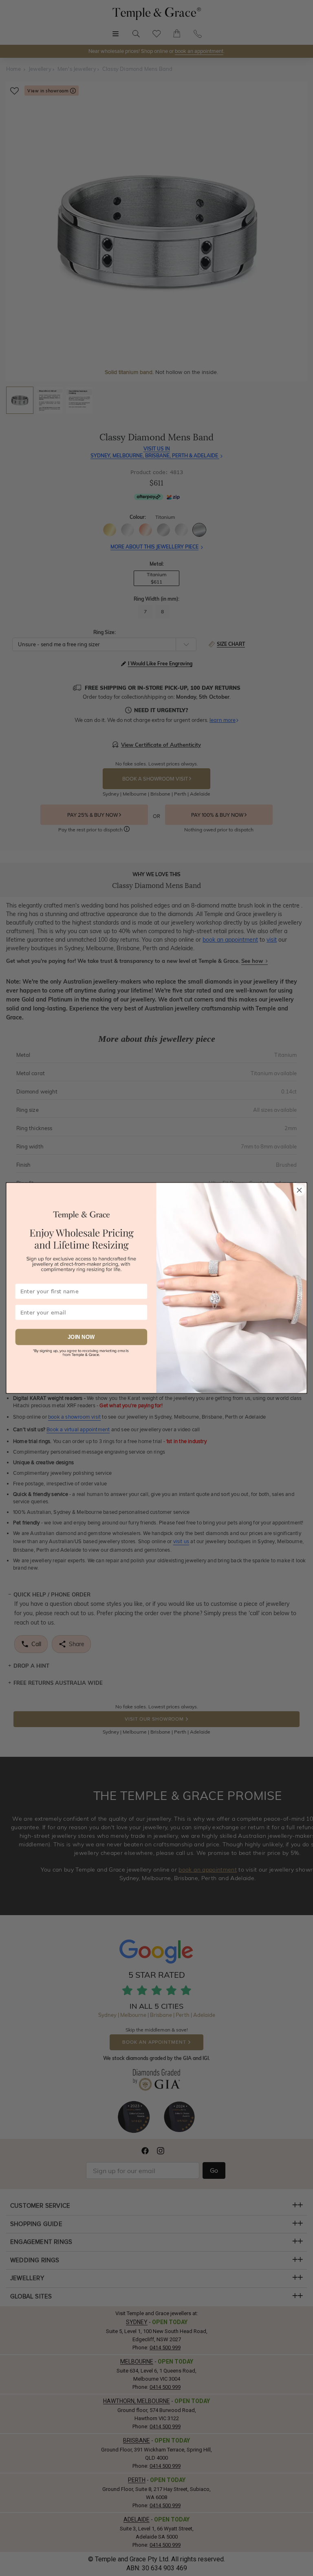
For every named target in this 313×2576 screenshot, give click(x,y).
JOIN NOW (81, 1337)
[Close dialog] (299, 1190)
